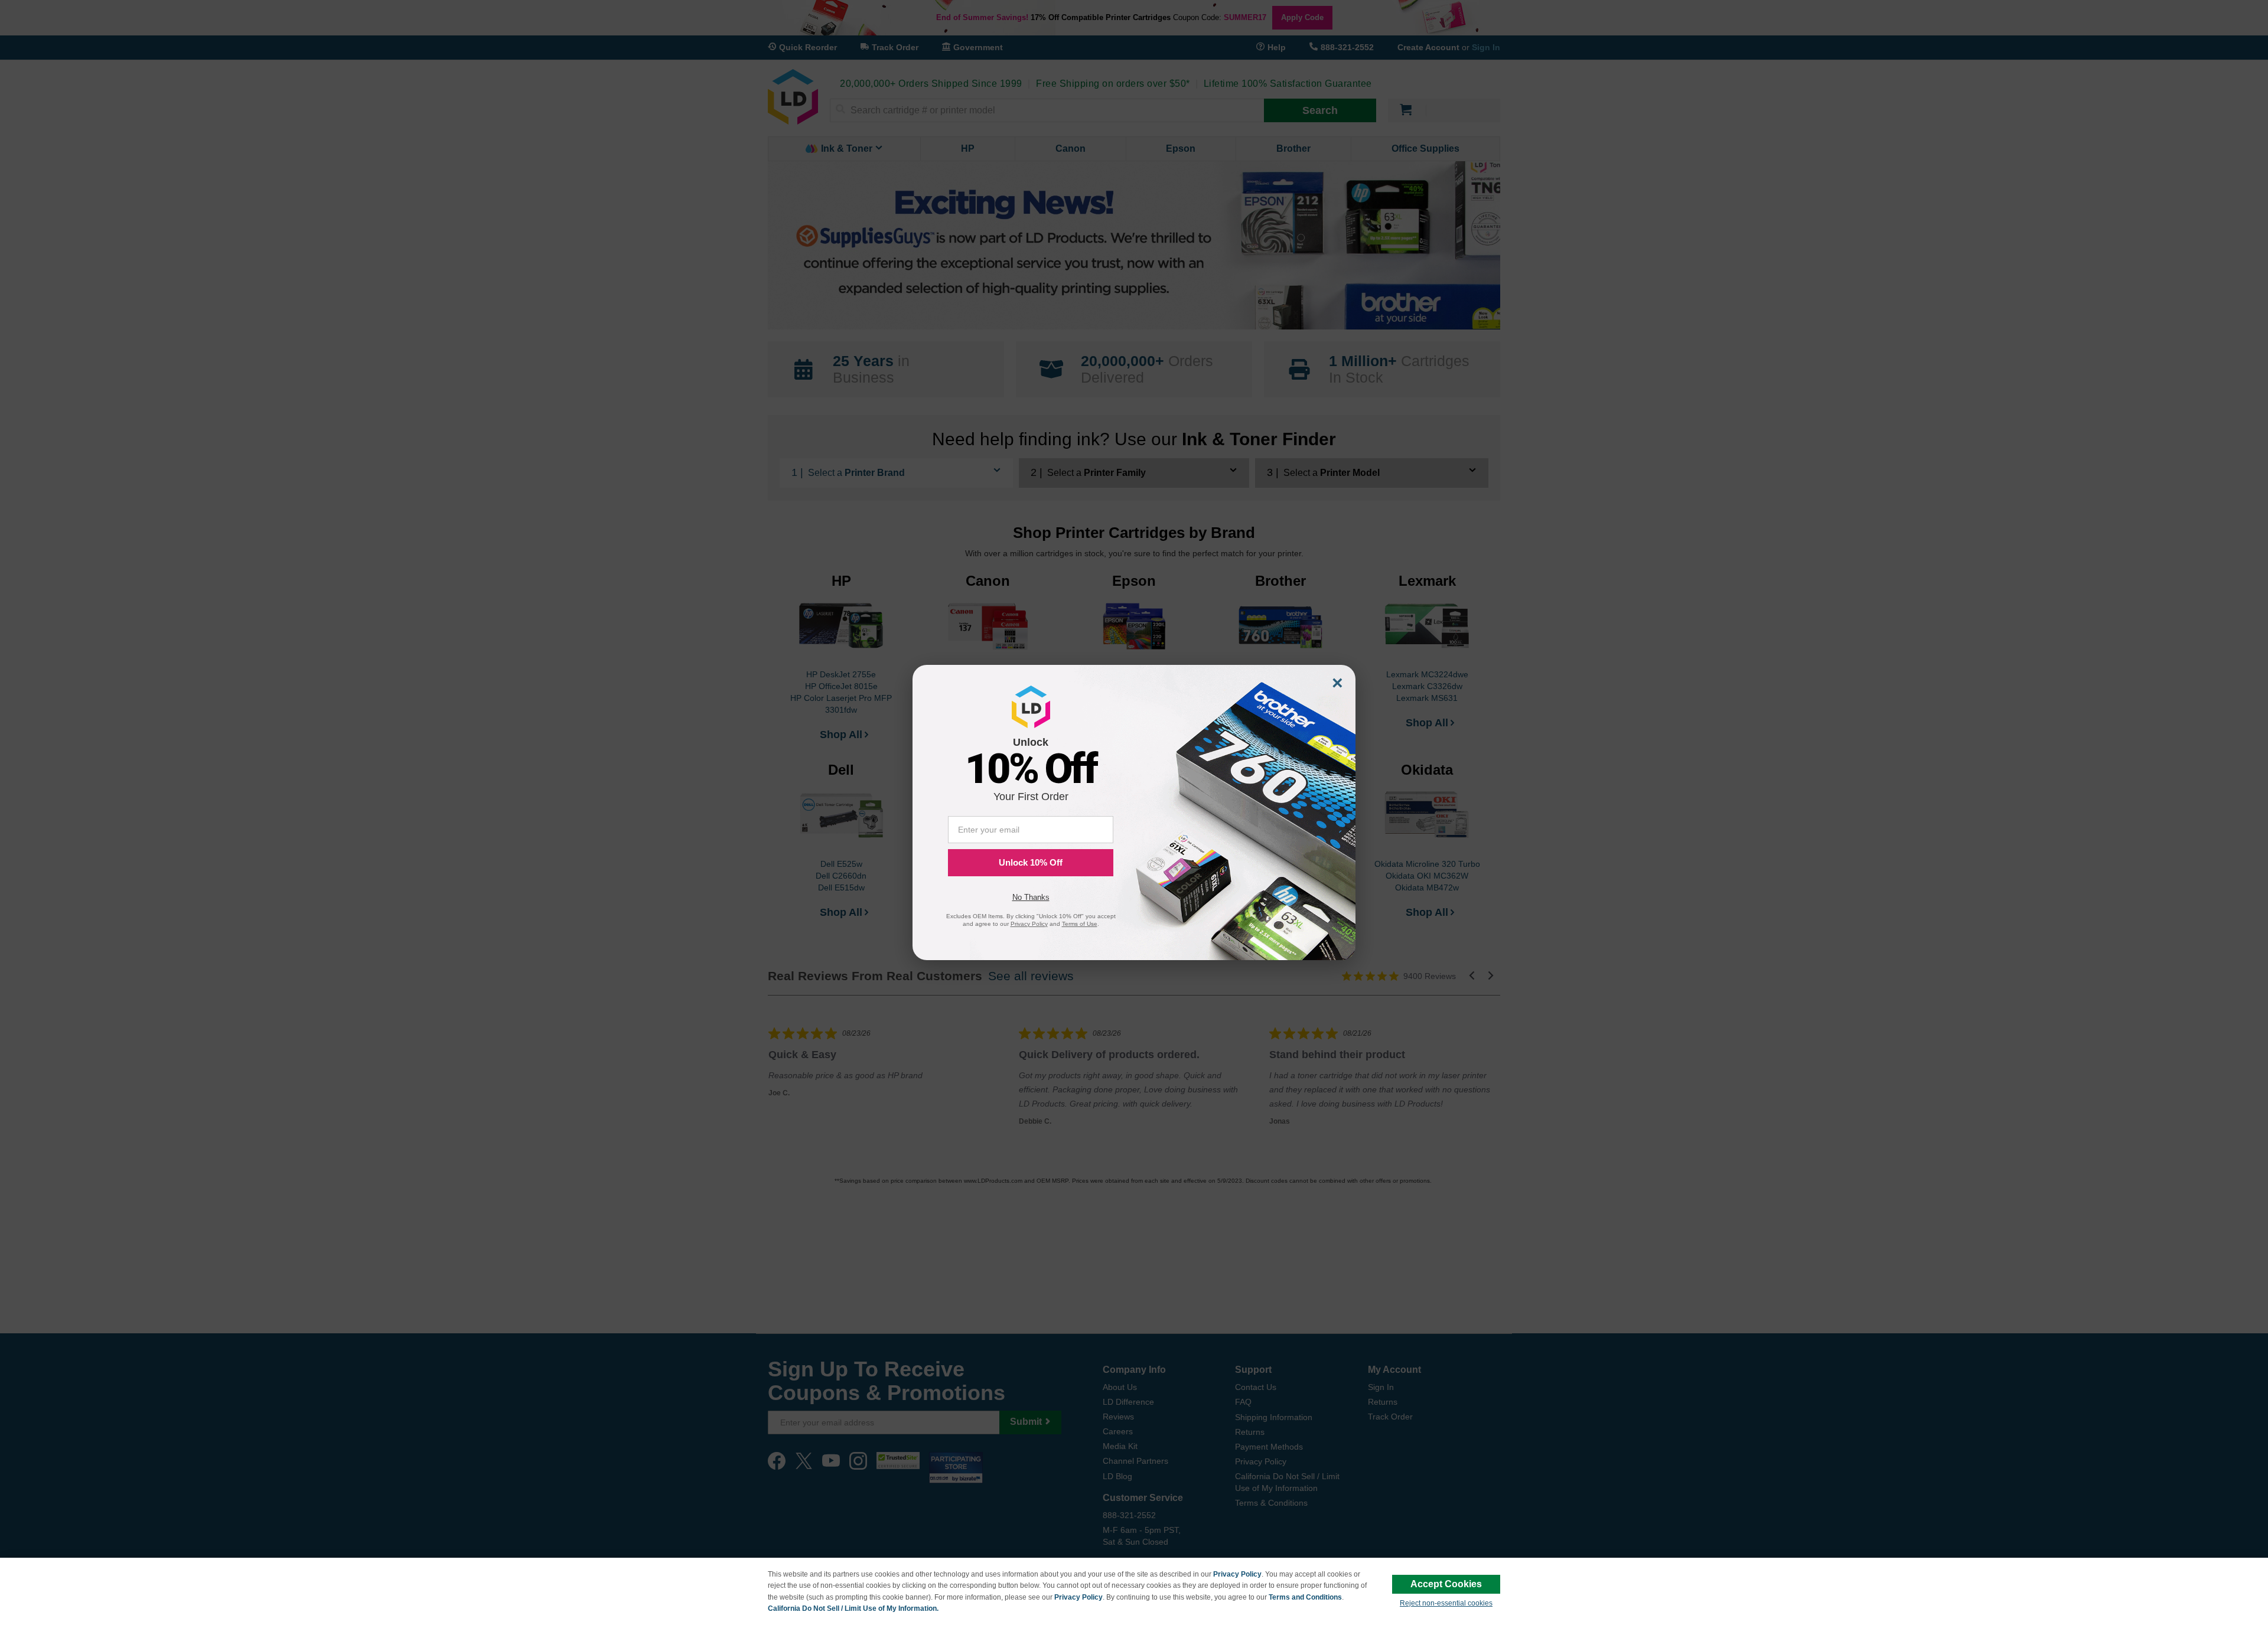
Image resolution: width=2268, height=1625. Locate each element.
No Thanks (1031, 897)
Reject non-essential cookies (1446, 1603)
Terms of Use (1080, 924)
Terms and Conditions (1305, 1597)
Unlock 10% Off (1031, 862)
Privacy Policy (1237, 1574)
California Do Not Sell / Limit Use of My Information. (853, 1608)
